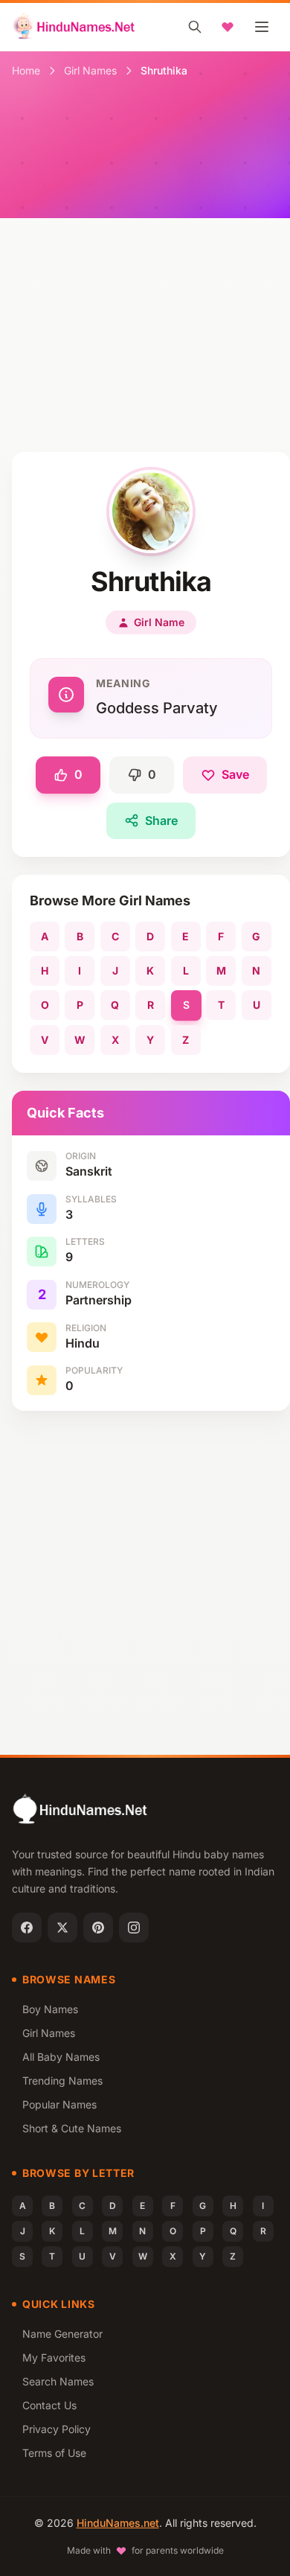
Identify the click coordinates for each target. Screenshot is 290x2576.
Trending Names (62, 2081)
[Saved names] (228, 27)
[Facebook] (27, 1928)
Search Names (58, 2381)
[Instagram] (134, 1928)
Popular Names (59, 2104)
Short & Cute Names (72, 2128)
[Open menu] (262, 27)
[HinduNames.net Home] (74, 27)
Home (26, 70)
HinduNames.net (118, 2523)
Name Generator (62, 2334)
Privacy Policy (57, 2429)
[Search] (195, 27)
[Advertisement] (145, 299)
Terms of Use (54, 2453)
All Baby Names (61, 2057)
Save (235, 774)
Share (161, 820)
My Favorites (54, 2357)
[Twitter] (62, 1928)
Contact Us (49, 2405)
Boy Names (50, 2009)
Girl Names (90, 70)
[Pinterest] (98, 1928)
